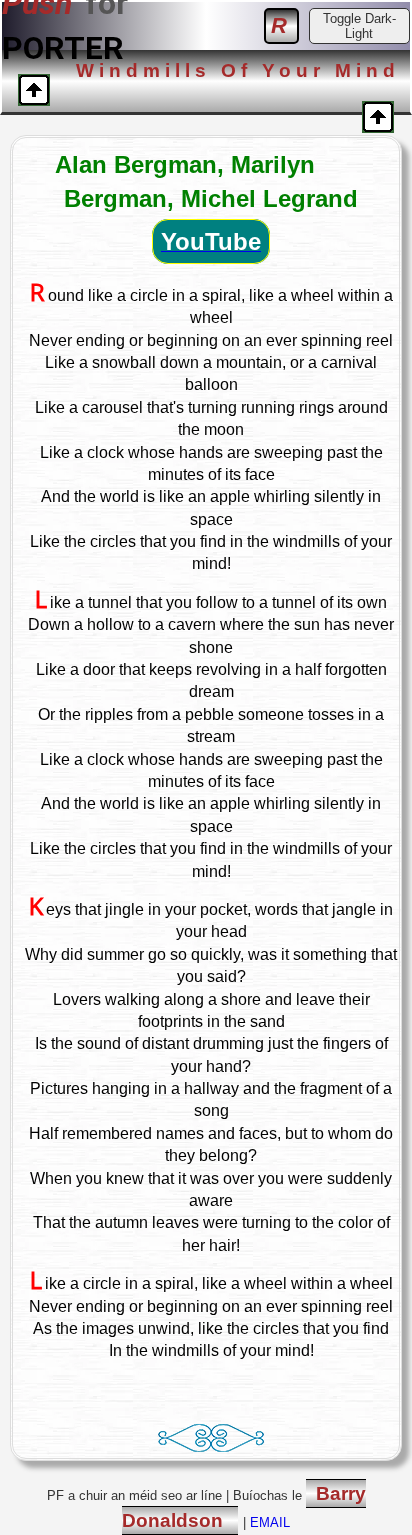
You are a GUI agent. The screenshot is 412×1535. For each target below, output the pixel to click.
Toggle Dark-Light (359, 26)
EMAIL (270, 1522)
